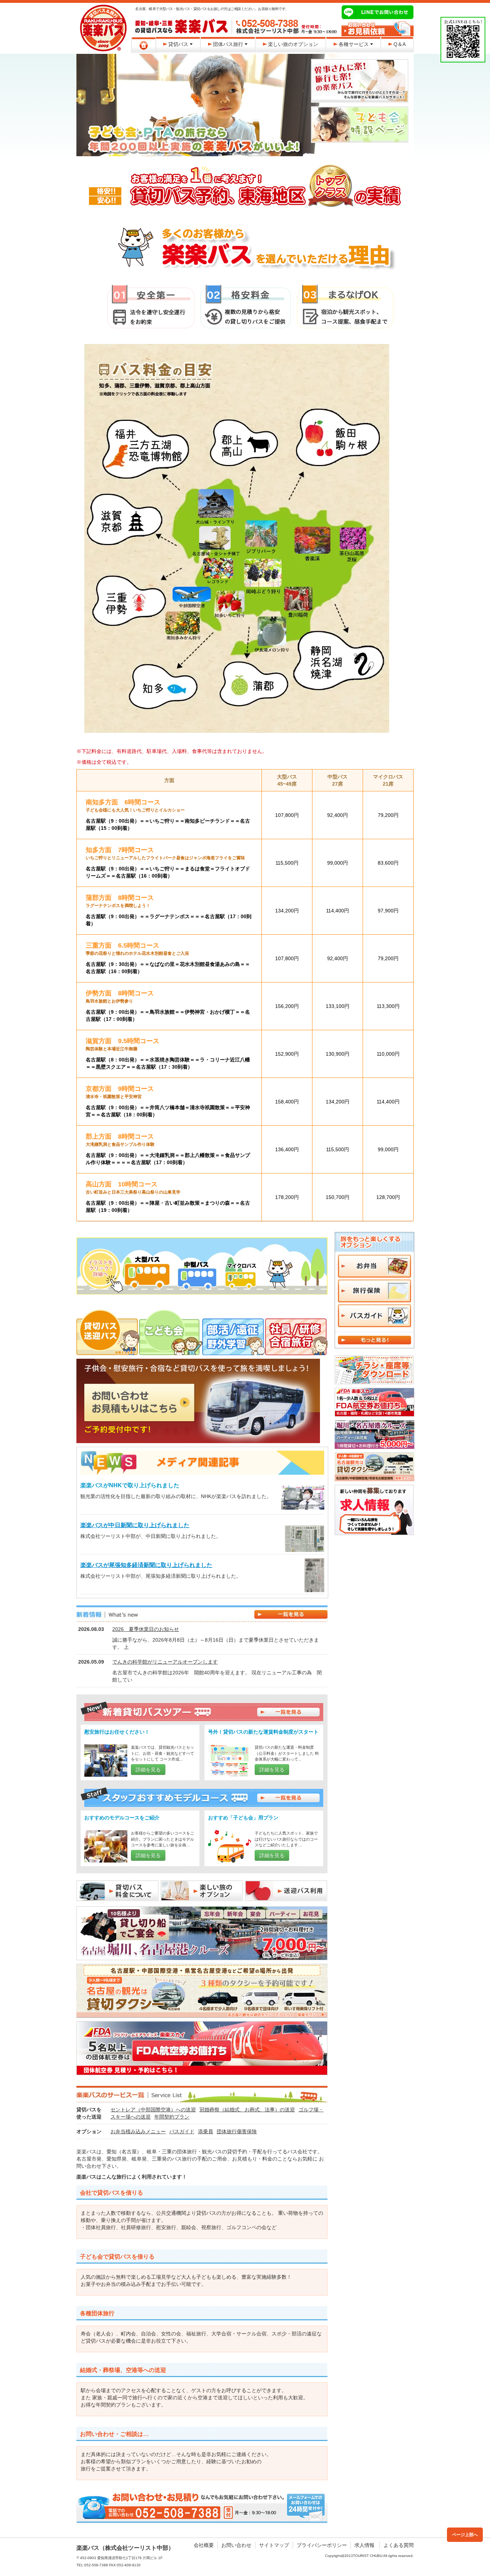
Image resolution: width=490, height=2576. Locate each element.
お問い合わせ (236, 2545)
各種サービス (354, 44)
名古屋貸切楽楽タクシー (374, 1467)
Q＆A (400, 44)
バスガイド (182, 2131)
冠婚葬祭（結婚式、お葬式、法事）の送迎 (247, 2110)
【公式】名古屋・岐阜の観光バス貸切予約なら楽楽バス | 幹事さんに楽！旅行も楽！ (103, 28)
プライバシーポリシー (322, 2545)
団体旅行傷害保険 (237, 2131)
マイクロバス (239, 1264)
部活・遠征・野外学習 (234, 1325)
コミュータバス (276, 1264)
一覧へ (291, 1614)
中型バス (198, 1264)
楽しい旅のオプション (293, 44)
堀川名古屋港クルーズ (374, 1435)
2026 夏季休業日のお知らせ (146, 1629)
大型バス (143, 1264)
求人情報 (364, 2545)
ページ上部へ (465, 2535)
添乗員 (206, 2131)
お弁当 (374, 1266)
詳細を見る (148, 1770)
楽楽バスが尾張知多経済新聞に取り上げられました (146, 1565)
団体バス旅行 (228, 44)
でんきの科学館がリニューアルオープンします (165, 1662)
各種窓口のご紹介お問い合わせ (378, 29)
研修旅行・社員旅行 (296, 1325)
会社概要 (204, 2545)
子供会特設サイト (360, 125)
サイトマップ (274, 2545)
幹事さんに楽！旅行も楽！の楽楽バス (360, 81)
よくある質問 (399, 2545)
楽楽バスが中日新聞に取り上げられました (135, 1525)
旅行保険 (374, 1291)
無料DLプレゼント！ (374, 1370)
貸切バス (178, 44)
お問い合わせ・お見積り (202, 2507)
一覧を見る (288, 1712)
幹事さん (108, 1325)
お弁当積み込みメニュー (138, 2131)
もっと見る (374, 1340)
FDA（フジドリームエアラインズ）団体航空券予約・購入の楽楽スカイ (202, 2048)
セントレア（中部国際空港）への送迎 (153, 2110)
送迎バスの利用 (286, 1891)
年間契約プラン (172, 2117)
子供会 (171, 1325)
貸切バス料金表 (117, 1891)
